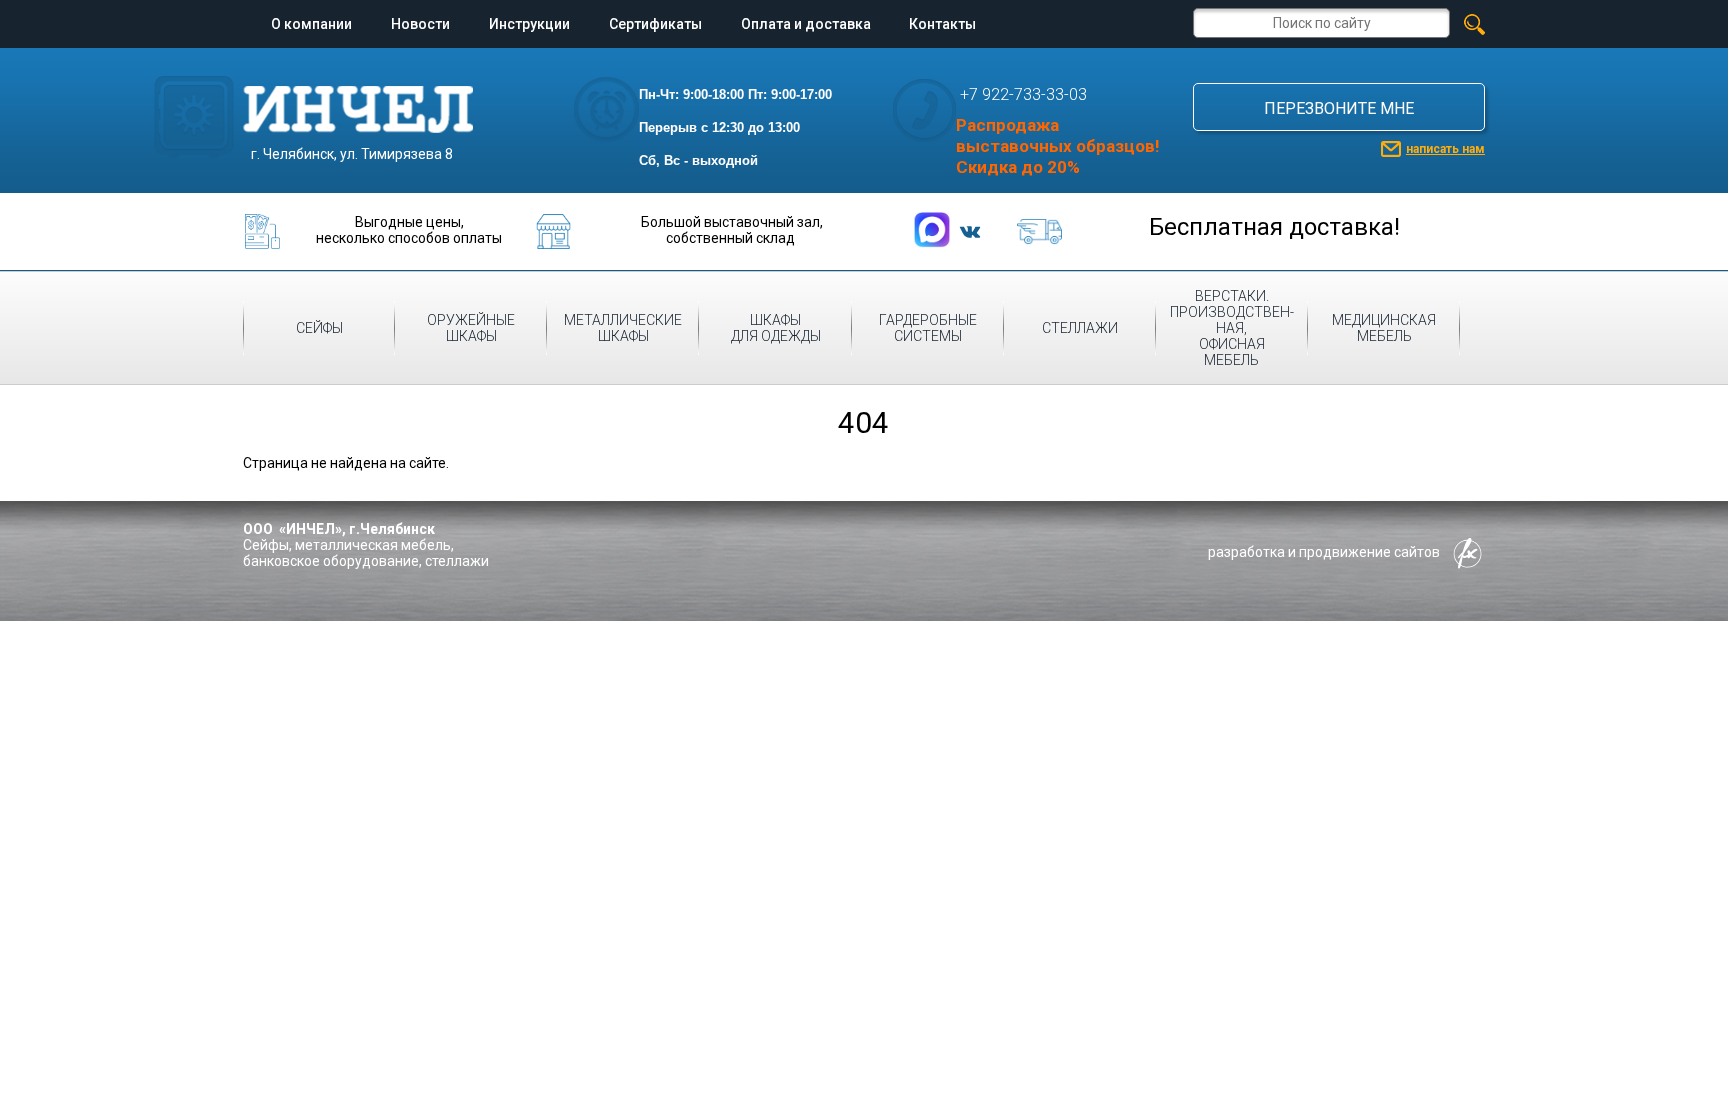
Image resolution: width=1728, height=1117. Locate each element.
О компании (311, 24)
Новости (420, 24)
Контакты (942, 24)
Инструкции (529, 24)
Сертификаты (655, 24)
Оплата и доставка (806, 24)
